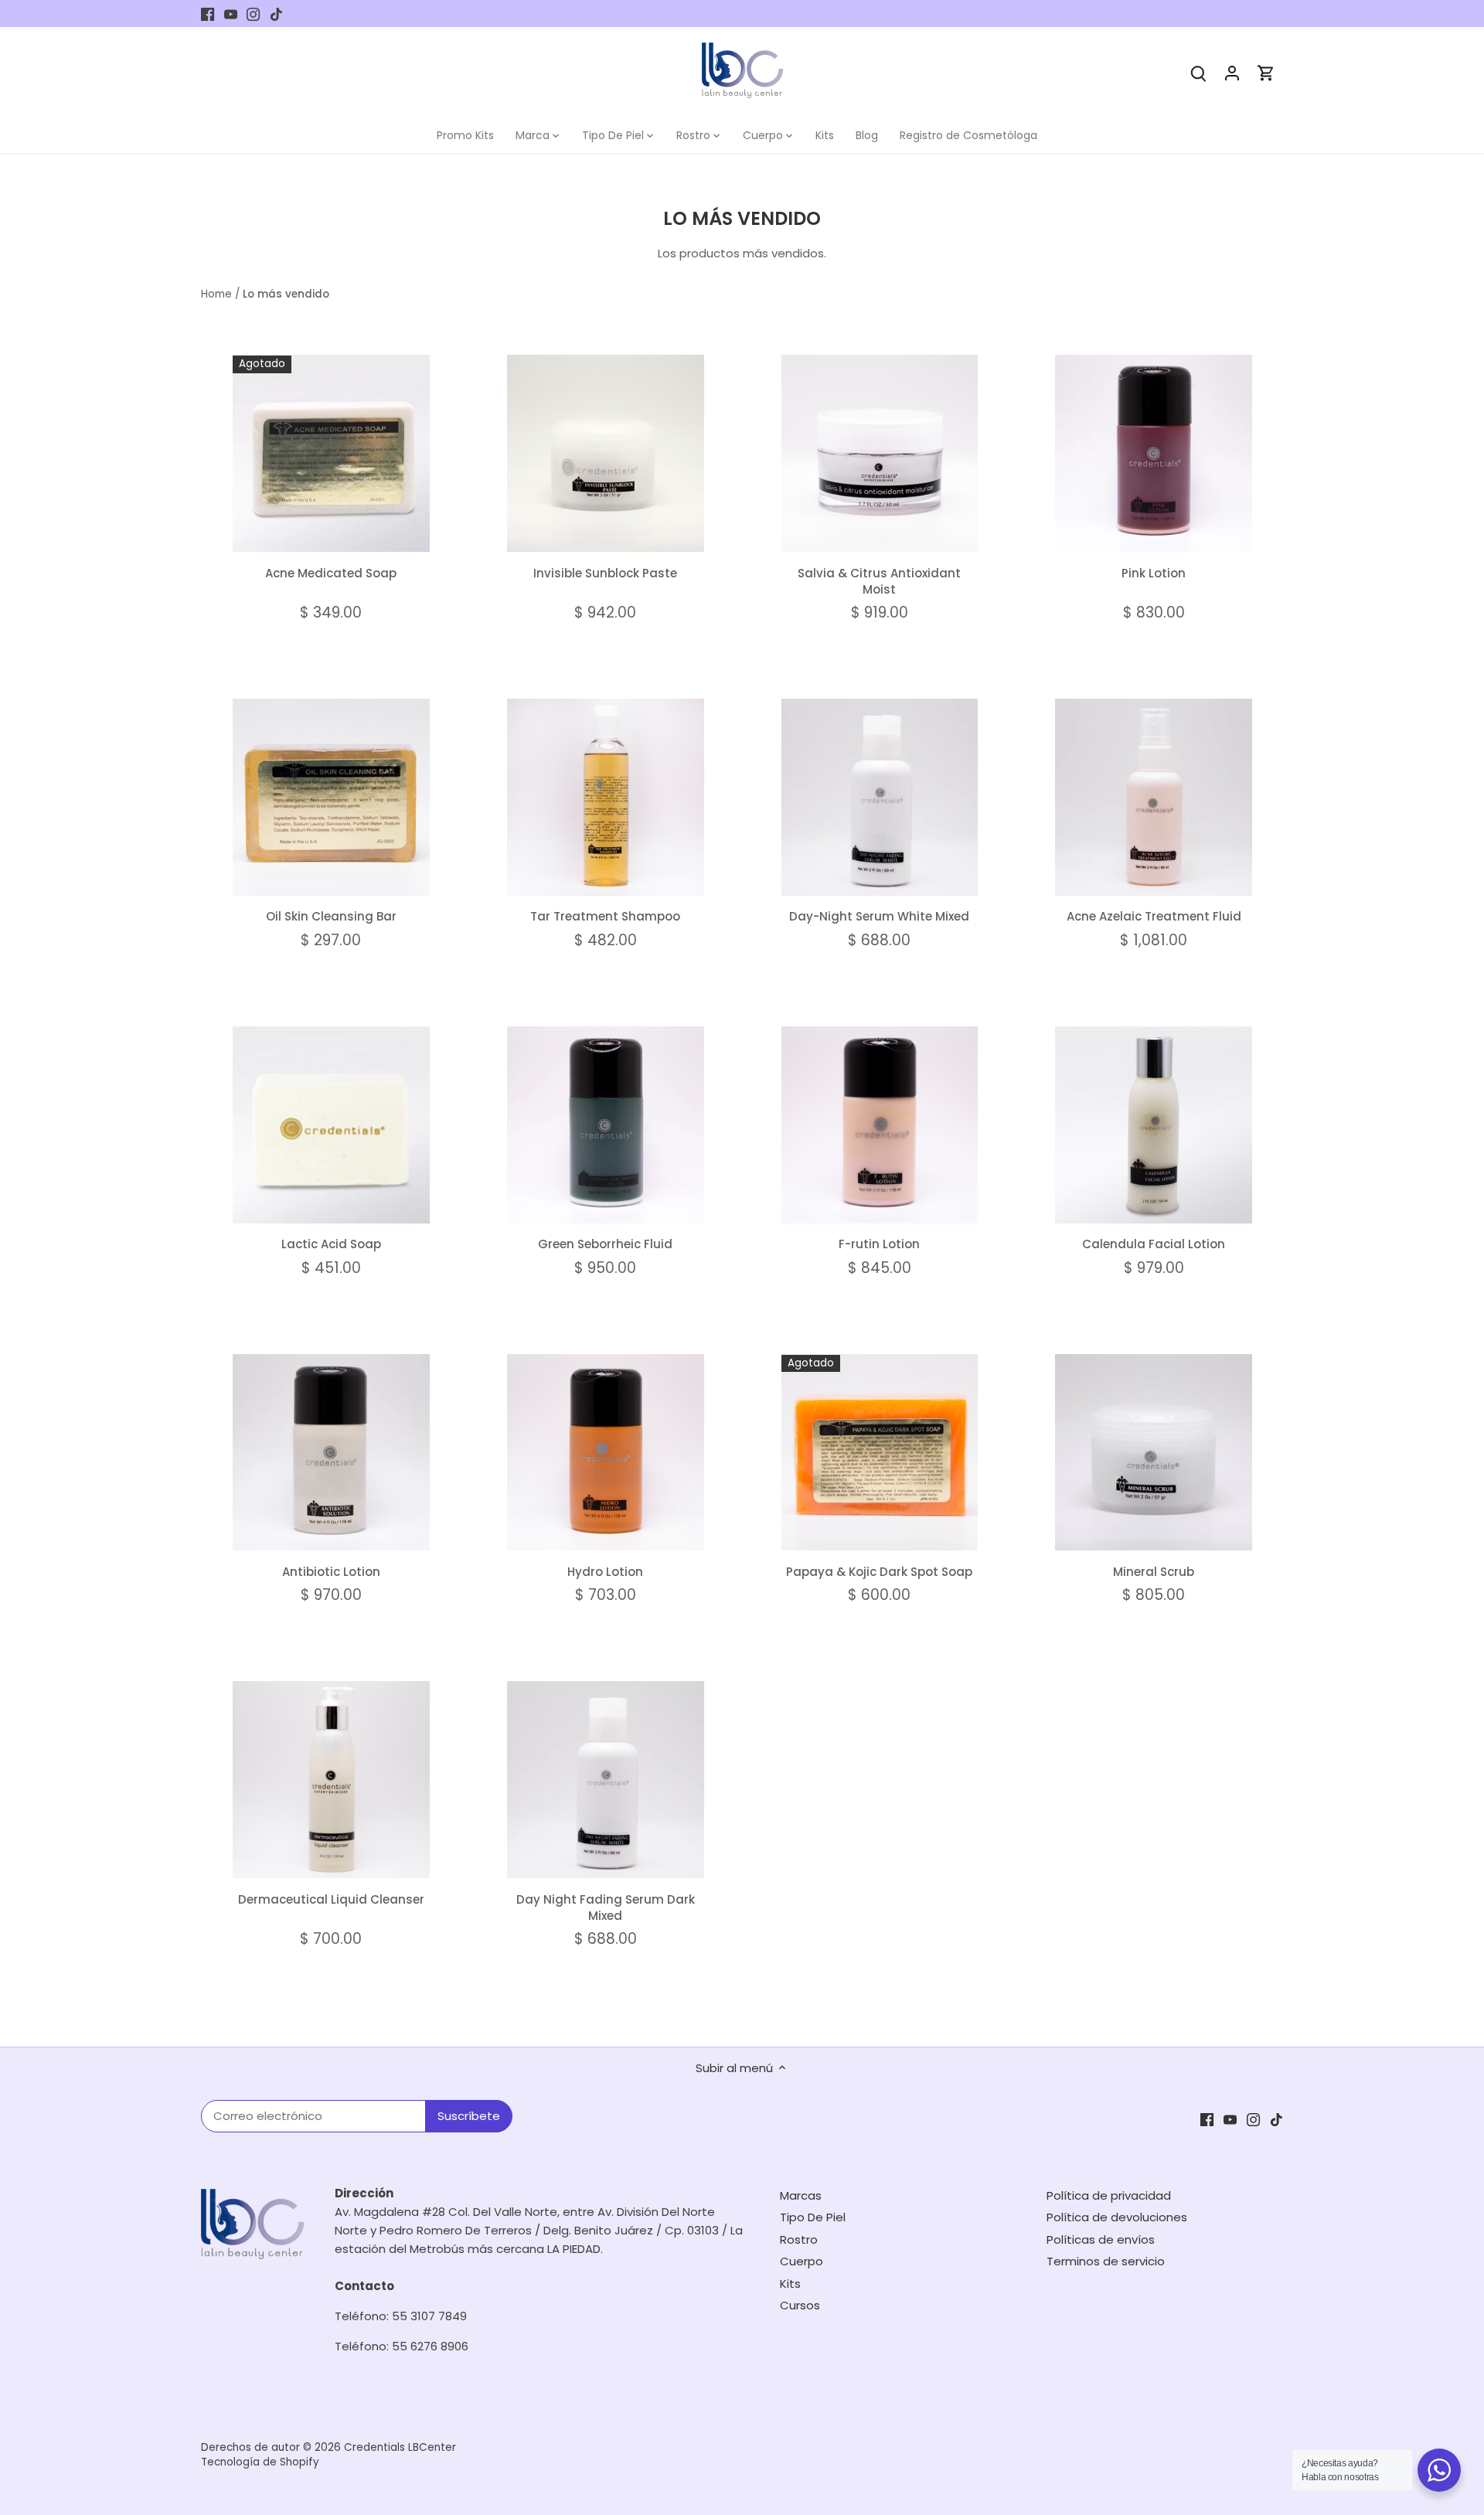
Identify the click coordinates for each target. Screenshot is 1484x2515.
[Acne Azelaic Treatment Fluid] (1154, 797)
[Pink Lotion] (1154, 453)
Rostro (799, 2239)
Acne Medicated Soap (331, 573)
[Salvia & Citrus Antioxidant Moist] (880, 453)
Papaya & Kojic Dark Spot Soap (879, 1572)
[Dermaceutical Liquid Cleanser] (331, 1780)
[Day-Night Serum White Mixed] (880, 797)
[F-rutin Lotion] (880, 1125)
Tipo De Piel (813, 2217)
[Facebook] (208, 14)
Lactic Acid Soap (331, 1244)
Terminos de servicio (1106, 2261)
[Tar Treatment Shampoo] (606, 797)
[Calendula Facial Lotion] (1154, 1125)
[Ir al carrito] (1266, 72)
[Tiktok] (276, 14)
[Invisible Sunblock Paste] (606, 453)
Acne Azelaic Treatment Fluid (1154, 916)
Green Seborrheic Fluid (605, 1244)
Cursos (800, 2305)
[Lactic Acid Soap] (331, 1125)
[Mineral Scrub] (1154, 1453)
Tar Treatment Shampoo (605, 916)
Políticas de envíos (1101, 2239)
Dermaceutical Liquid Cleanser (331, 1899)
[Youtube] (231, 14)
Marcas (801, 2195)
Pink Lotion (1154, 573)
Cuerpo (802, 2261)
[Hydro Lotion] (606, 1453)
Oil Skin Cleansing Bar (331, 916)
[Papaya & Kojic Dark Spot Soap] (880, 1453)
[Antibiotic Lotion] (331, 1453)
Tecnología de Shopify (260, 2462)
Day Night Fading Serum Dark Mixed (606, 1908)
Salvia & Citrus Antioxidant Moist (879, 581)
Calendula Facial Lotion (1154, 1244)
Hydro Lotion (605, 1572)
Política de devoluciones (1117, 2217)
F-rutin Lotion (879, 1244)
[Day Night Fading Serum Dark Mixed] (606, 1780)
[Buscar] (1198, 72)
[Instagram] (253, 14)
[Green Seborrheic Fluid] (606, 1125)
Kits (790, 2284)
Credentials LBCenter (400, 2447)
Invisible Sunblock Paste (605, 573)
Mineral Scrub (1154, 1572)
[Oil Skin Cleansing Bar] (331, 797)
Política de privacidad (1109, 2195)
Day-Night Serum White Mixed (879, 916)
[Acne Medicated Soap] (331, 453)
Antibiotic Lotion (331, 1572)
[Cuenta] (1232, 72)
